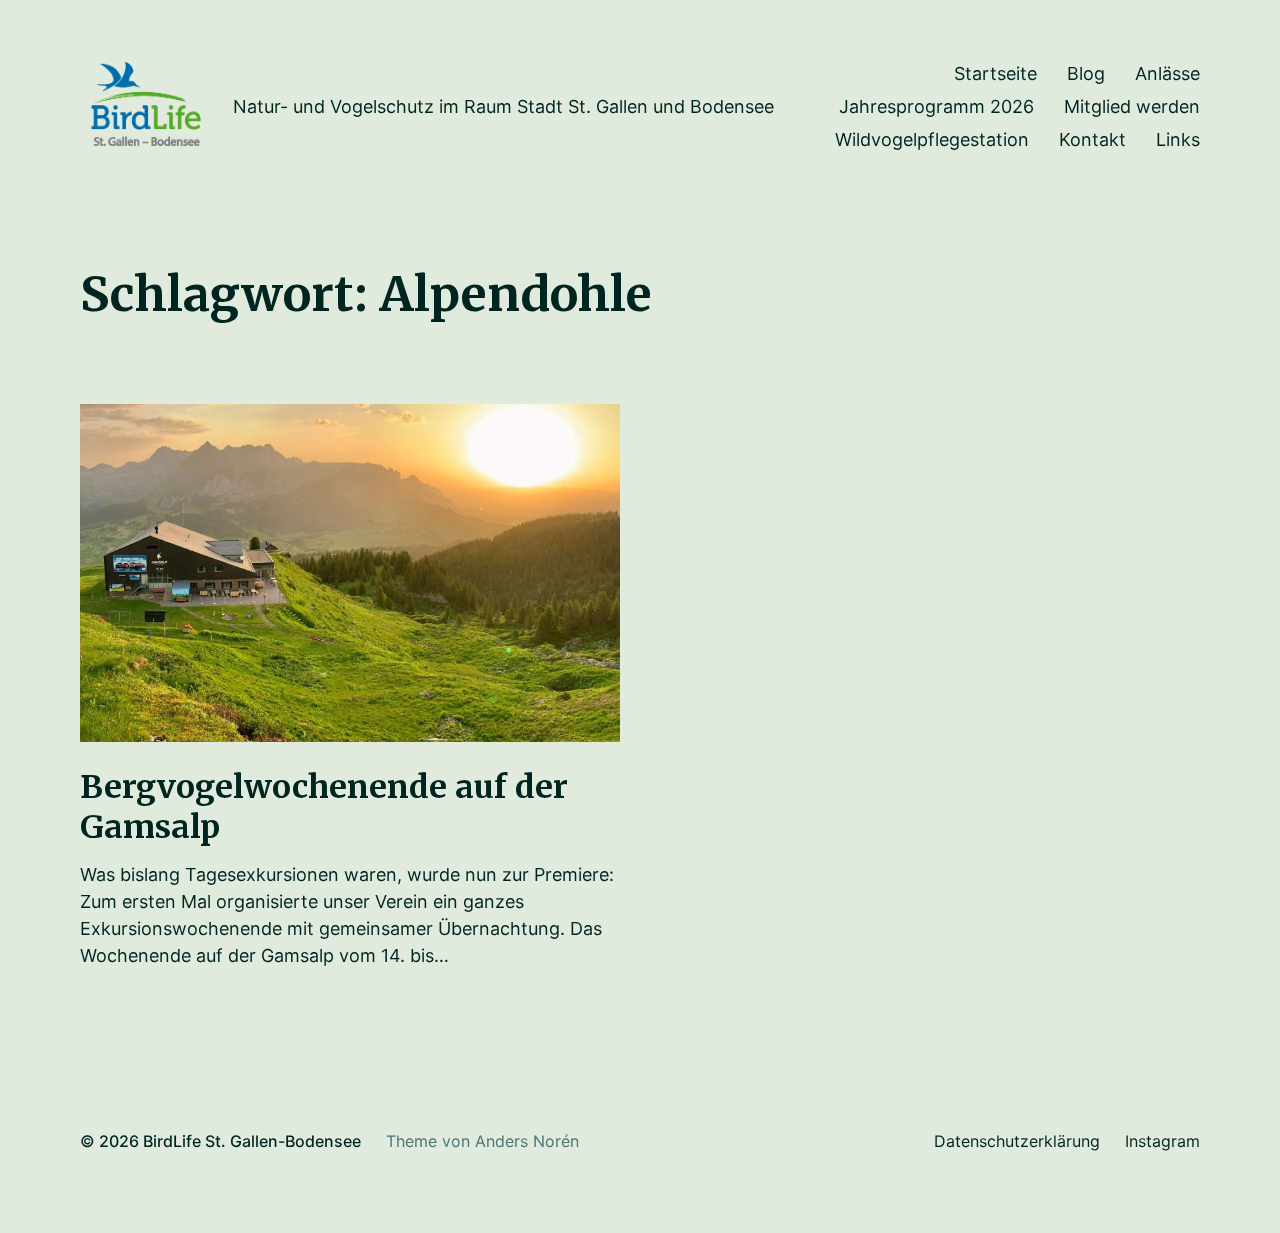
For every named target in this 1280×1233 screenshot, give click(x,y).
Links (1178, 140)
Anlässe (1167, 74)
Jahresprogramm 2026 (936, 107)
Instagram (1162, 1141)
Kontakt (1092, 140)
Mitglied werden (1132, 107)
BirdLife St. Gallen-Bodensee (252, 1141)
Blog (1086, 74)
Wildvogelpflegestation (932, 140)
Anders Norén (527, 1141)
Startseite (995, 74)
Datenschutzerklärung (1017, 1141)
